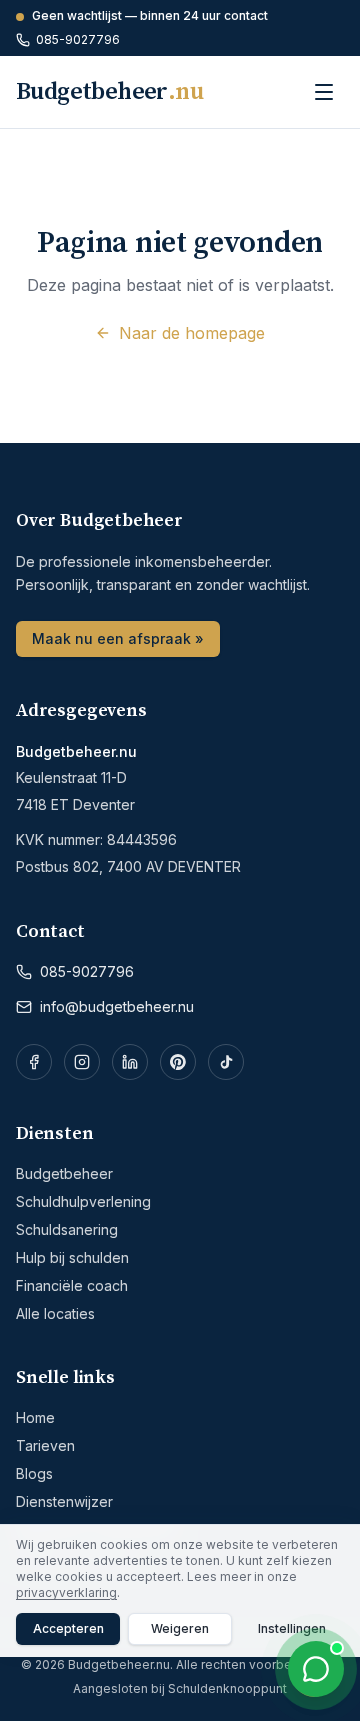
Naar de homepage (192, 333)
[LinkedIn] (130, 1062)
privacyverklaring (66, 1592)
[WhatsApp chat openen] (316, 1669)
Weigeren (180, 1628)
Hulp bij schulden (72, 1257)
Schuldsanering (67, 1229)
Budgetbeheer (64, 1173)
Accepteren (68, 1628)
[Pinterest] (178, 1062)
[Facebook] (34, 1062)
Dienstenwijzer (64, 1501)
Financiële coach (72, 1285)
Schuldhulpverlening (83, 1201)
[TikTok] (226, 1062)
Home (35, 1417)
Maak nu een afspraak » (118, 638)
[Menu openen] (324, 92)
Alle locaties (55, 1313)
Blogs (34, 1473)
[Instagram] (82, 1062)
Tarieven (45, 1445)
